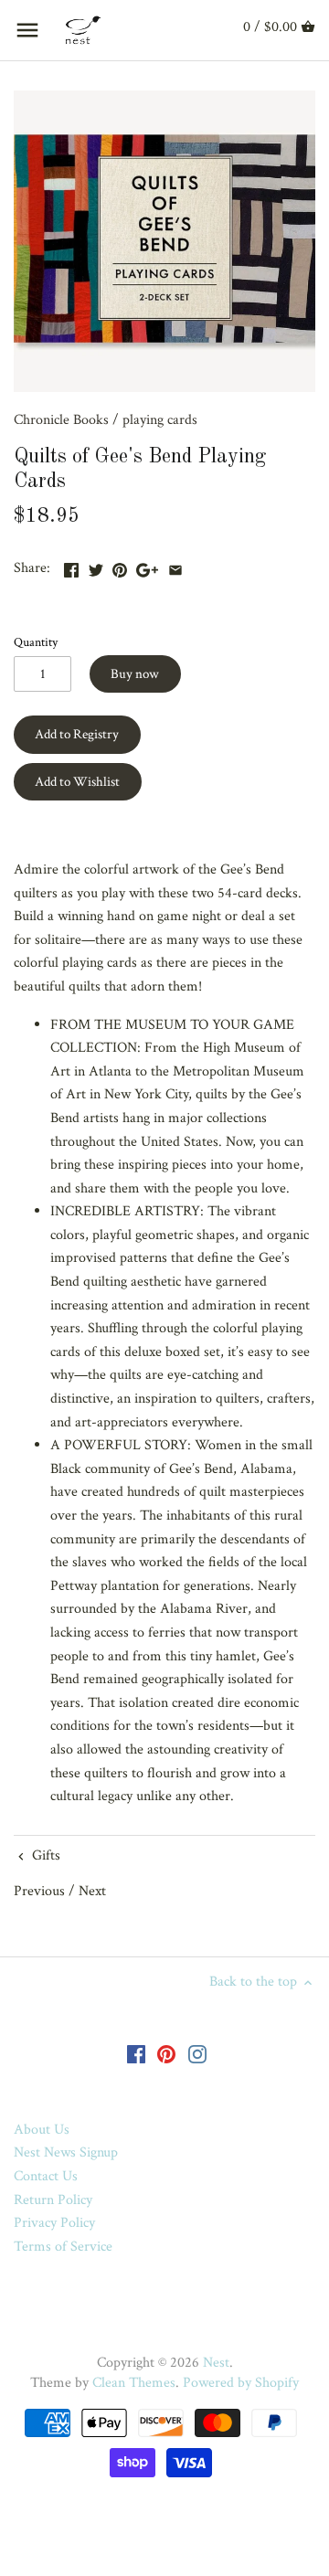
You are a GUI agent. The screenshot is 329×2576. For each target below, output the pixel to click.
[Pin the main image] (120, 566)
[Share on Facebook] (71, 566)
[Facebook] (136, 2053)
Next (92, 1891)
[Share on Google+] (147, 566)
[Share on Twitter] (96, 566)
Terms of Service (63, 2247)
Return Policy (53, 2200)
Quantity (36, 642)
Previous (39, 1891)
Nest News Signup (66, 2152)
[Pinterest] (166, 2053)
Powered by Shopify (241, 2383)
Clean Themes (134, 2383)
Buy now (135, 674)
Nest (216, 2363)
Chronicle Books (61, 420)
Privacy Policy (54, 2223)
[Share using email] (175, 566)
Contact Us (46, 2176)
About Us (42, 2130)
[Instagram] (197, 2053)
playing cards (160, 420)
